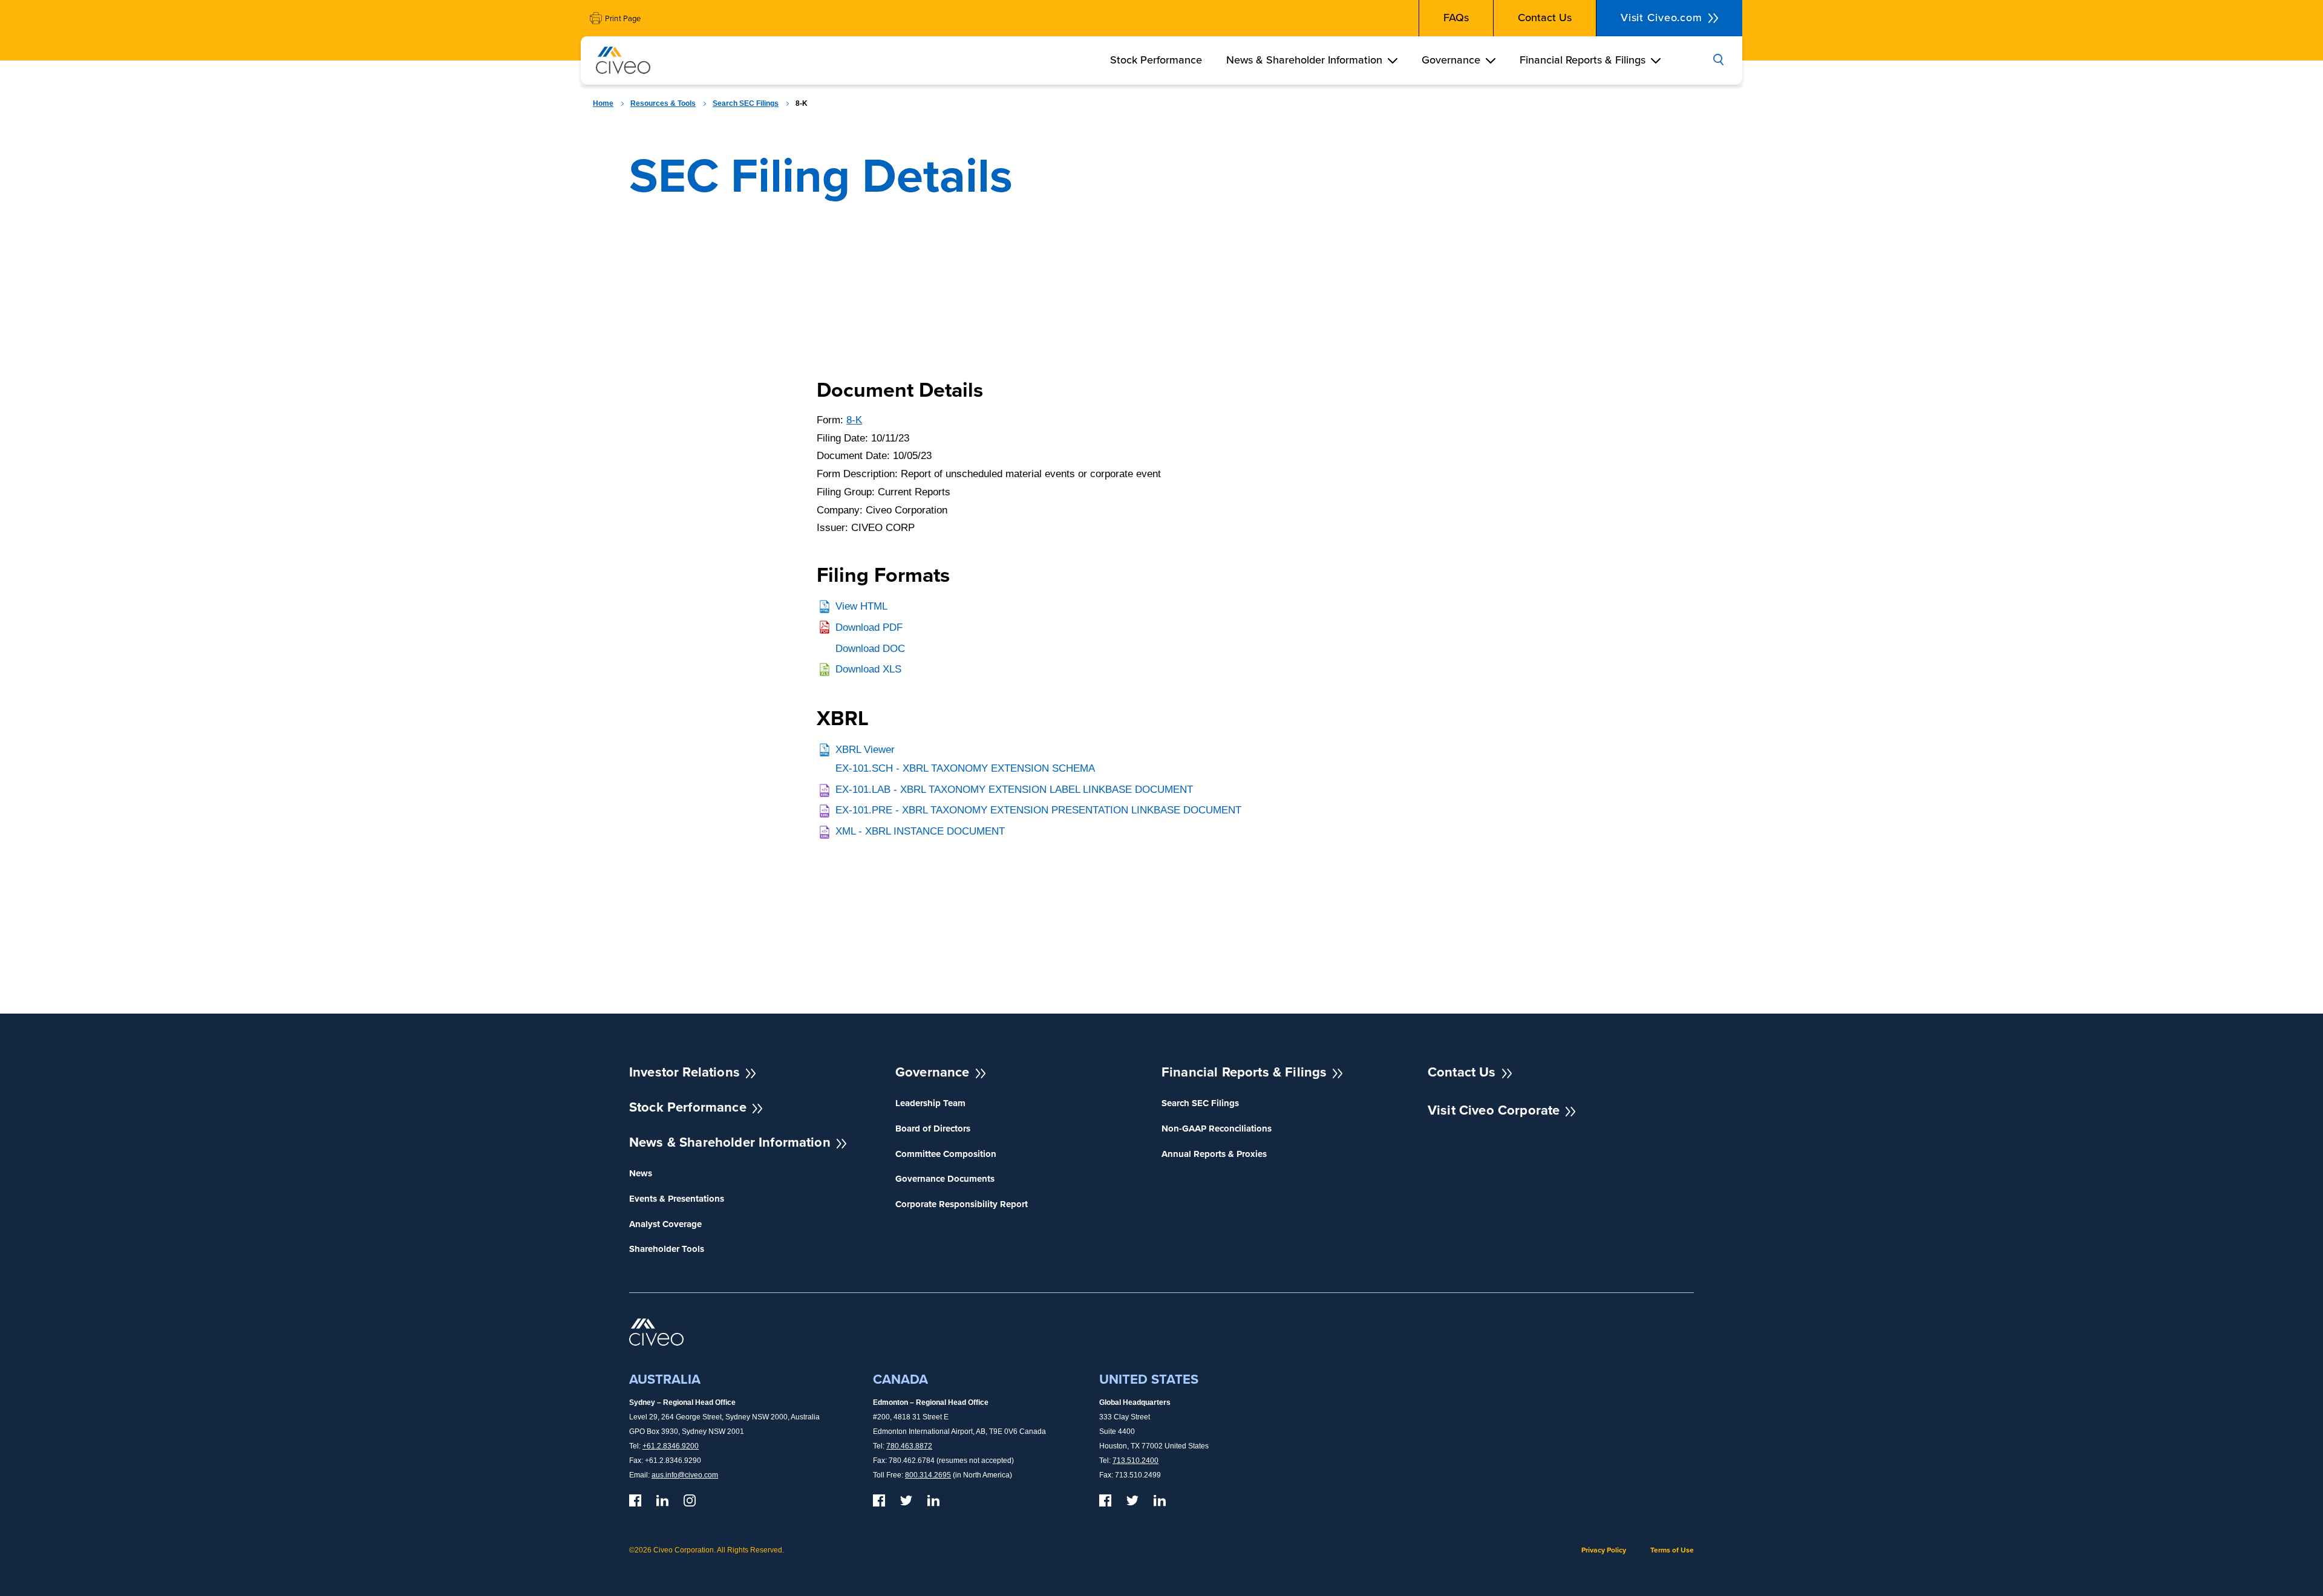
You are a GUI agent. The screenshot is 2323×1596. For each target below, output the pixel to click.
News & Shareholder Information (1304, 60)
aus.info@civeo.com (685, 1475)
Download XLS (868, 669)
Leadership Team (930, 1103)
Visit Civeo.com (1661, 18)
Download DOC (870, 649)
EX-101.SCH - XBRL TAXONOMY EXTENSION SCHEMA (965, 768)
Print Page (623, 18)
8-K (854, 420)
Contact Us (1545, 18)
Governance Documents (945, 1179)
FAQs (1456, 18)
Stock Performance (1156, 60)
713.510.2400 (1135, 1461)
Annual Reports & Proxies (1214, 1154)
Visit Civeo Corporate (1494, 1110)
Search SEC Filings (746, 103)
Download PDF (869, 627)
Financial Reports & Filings (1583, 60)
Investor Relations (684, 1072)
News (641, 1174)
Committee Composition (946, 1154)
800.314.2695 (928, 1475)
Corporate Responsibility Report (962, 1204)
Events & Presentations (677, 1199)
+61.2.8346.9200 (671, 1446)
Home (603, 103)
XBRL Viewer (865, 750)
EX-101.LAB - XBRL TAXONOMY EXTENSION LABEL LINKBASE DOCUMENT (1014, 790)
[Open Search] (1718, 60)
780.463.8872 (909, 1446)
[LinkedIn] (662, 1500)
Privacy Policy (1604, 1550)
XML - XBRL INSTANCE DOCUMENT (920, 831)
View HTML (861, 606)
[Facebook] (635, 1500)
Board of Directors (933, 1129)
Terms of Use (1672, 1550)
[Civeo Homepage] (623, 63)
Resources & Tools (663, 103)
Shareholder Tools (667, 1249)
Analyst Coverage (665, 1224)
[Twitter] (906, 1500)
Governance (1451, 60)
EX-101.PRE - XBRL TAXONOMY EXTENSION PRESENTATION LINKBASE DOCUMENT (1038, 810)
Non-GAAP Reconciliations (1217, 1129)
